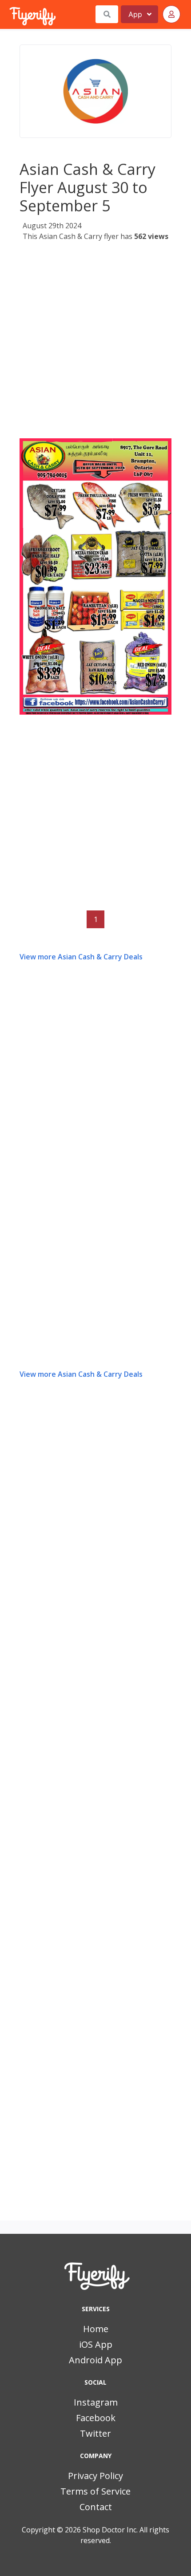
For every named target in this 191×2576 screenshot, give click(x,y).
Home (96, 2329)
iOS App (96, 2344)
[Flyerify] (10, 14)
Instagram (96, 2402)
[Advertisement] (95, 343)
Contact (96, 2507)
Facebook (96, 2418)
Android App (95, 2360)
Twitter (95, 2433)
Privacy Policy (95, 2476)
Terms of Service (95, 2491)
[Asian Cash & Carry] (95, 91)
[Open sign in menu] (171, 14)
